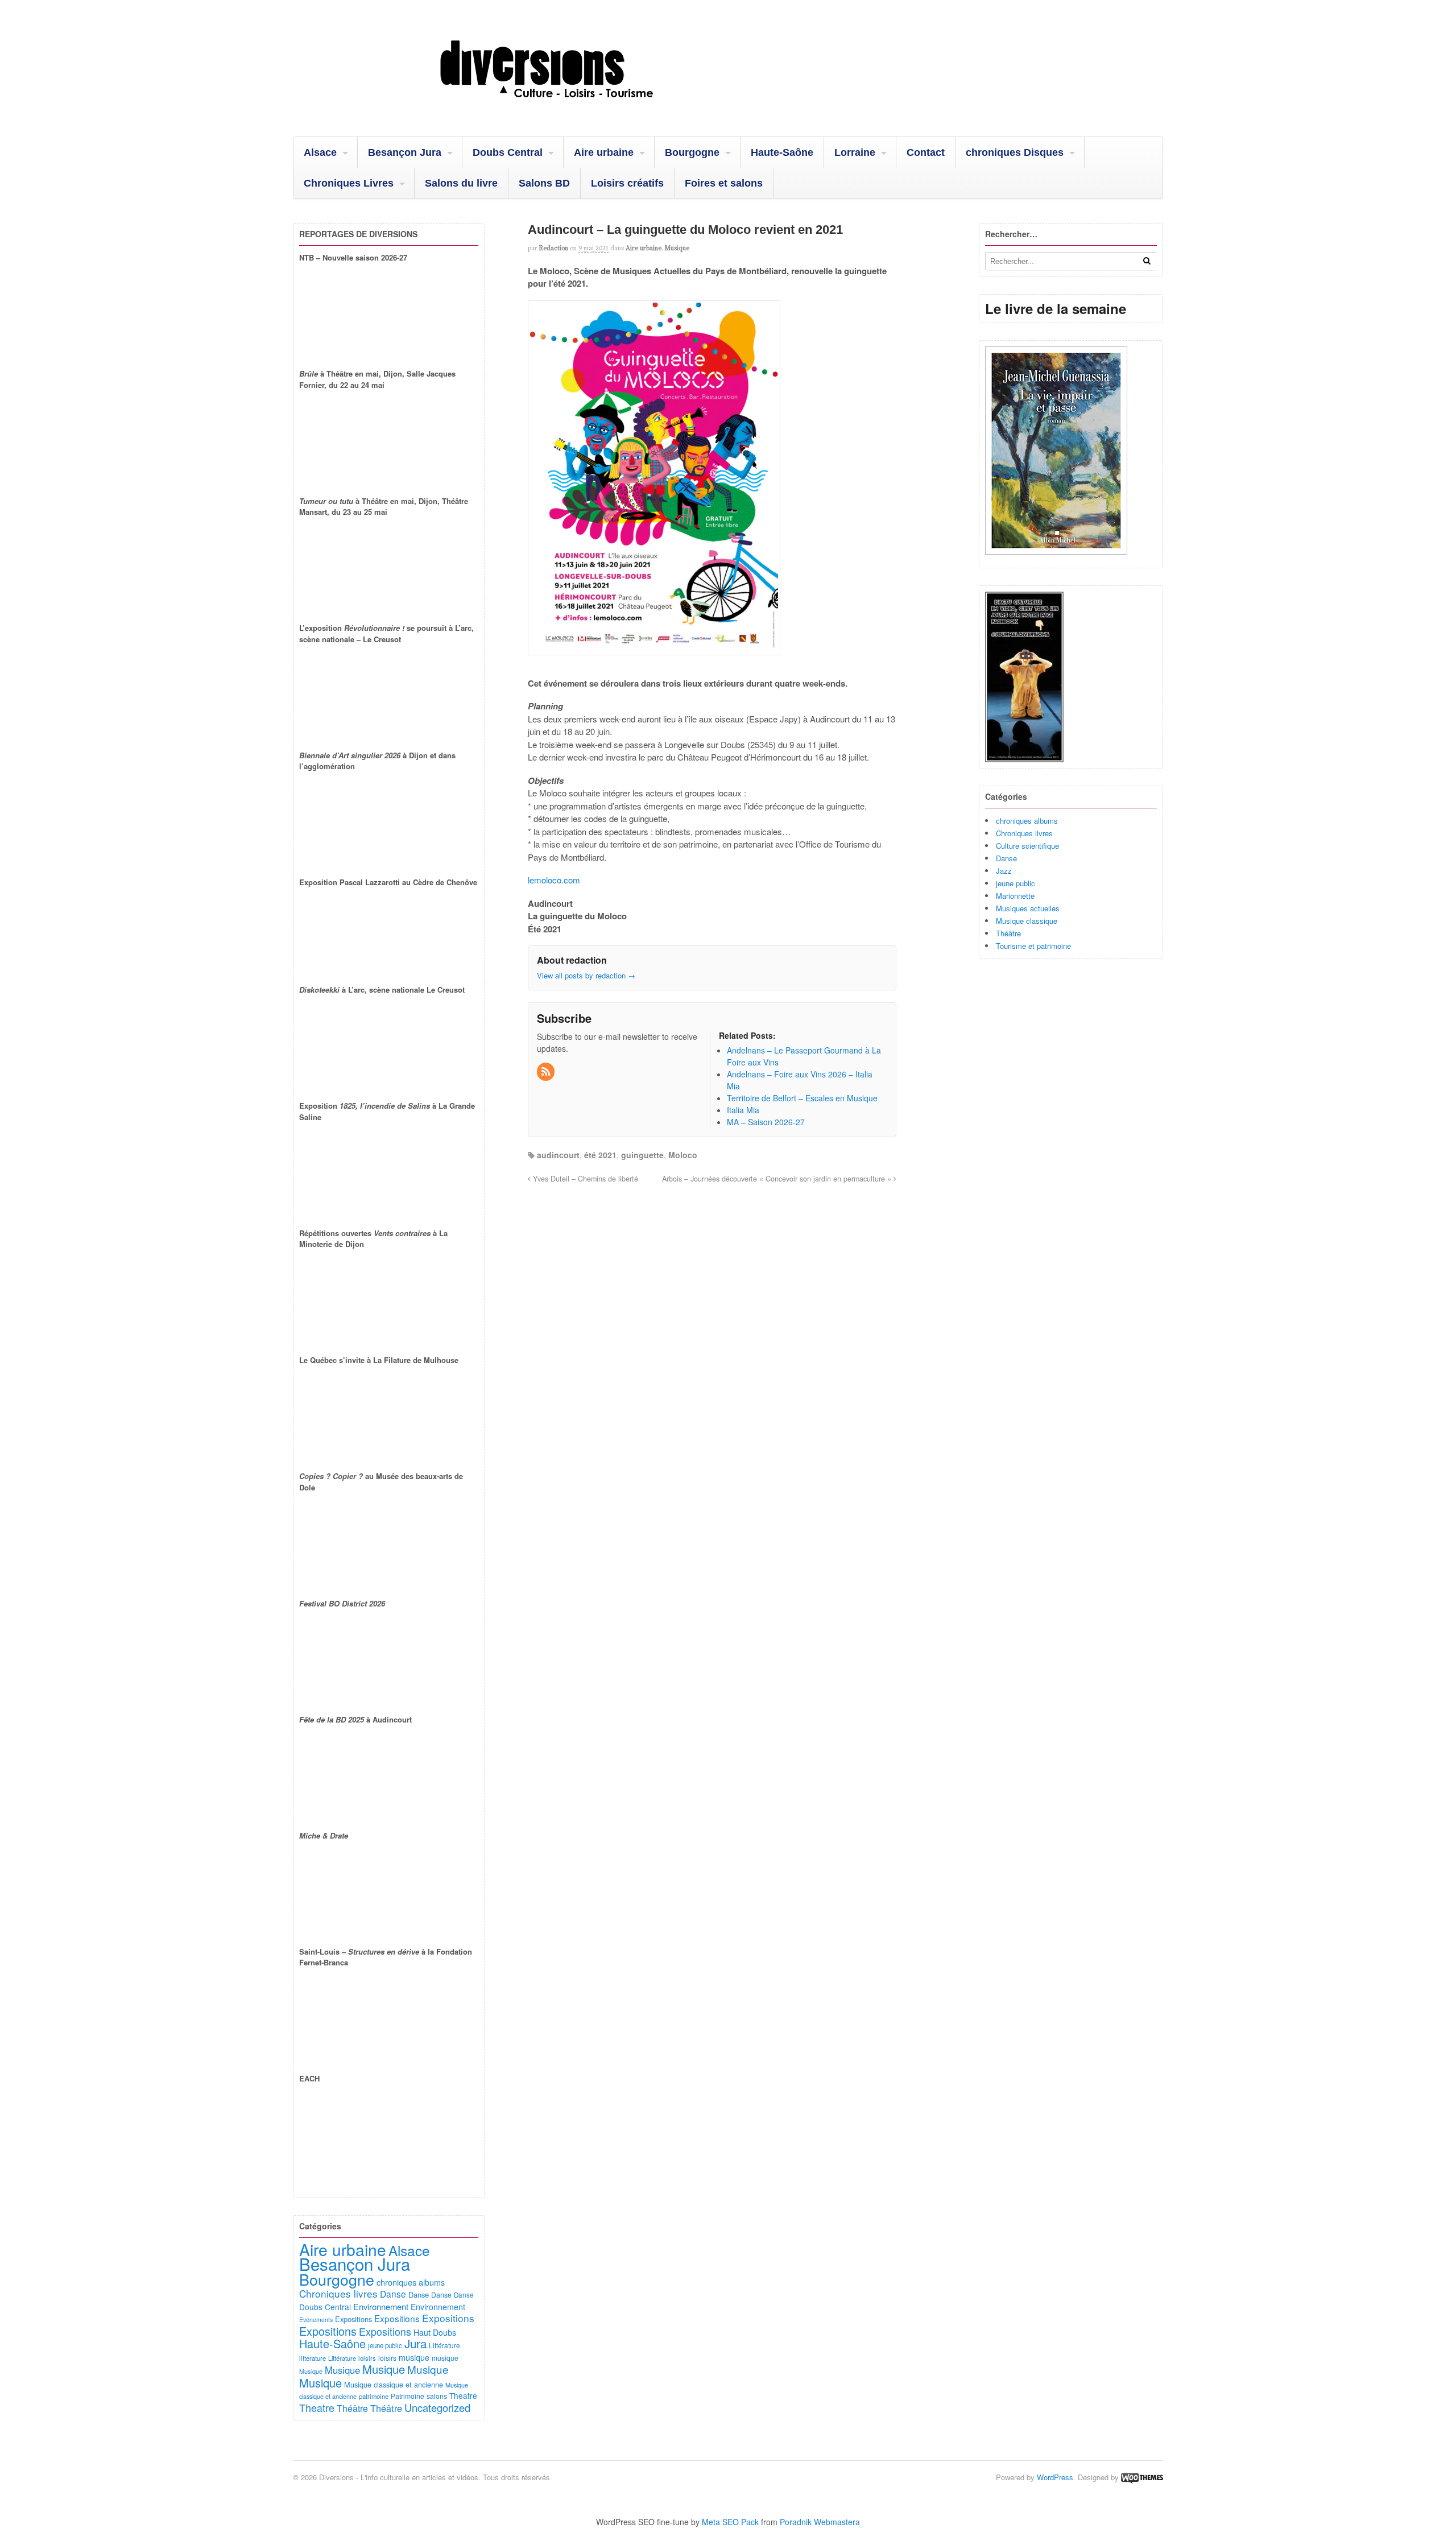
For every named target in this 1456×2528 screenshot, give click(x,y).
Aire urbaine (604, 152)
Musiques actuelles (1028, 908)
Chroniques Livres (349, 183)
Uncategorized (437, 2407)
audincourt (558, 1155)
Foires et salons (724, 183)
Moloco (683, 1155)
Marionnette (1015, 896)
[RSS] (547, 1072)
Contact (926, 152)
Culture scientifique (1027, 846)
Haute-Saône (782, 152)
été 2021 (600, 1155)
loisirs (367, 2358)
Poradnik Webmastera (820, 2522)
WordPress (1055, 2477)
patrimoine (374, 2396)
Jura (415, 2343)
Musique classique (1027, 921)
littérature (313, 2358)
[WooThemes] (1142, 2477)
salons (437, 2396)
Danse (1006, 858)
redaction (554, 248)
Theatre (463, 2395)
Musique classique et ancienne (394, 2384)
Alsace (320, 152)
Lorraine (855, 152)
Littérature (444, 2345)
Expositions (353, 2319)
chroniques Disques (1015, 152)
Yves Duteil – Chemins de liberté (584, 1179)
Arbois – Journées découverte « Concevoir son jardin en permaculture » (778, 1179)
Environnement (381, 2306)
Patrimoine (408, 2396)
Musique (677, 248)
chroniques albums (1027, 821)
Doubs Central (508, 152)
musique (414, 2357)
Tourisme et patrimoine (1033, 946)
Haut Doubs (435, 2332)
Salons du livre (461, 183)
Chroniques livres (1024, 833)
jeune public (1016, 883)
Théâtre (1008, 933)
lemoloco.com (554, 880)
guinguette (642, 1155)
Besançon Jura (405, 152)
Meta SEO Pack (730, 2522)
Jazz (1004, 871)
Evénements (316, 2320)
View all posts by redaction (586, 975)
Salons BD (544, 183)
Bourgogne (692, 152)
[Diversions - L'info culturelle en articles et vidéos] (577, 108)
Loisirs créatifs (627, 183)
